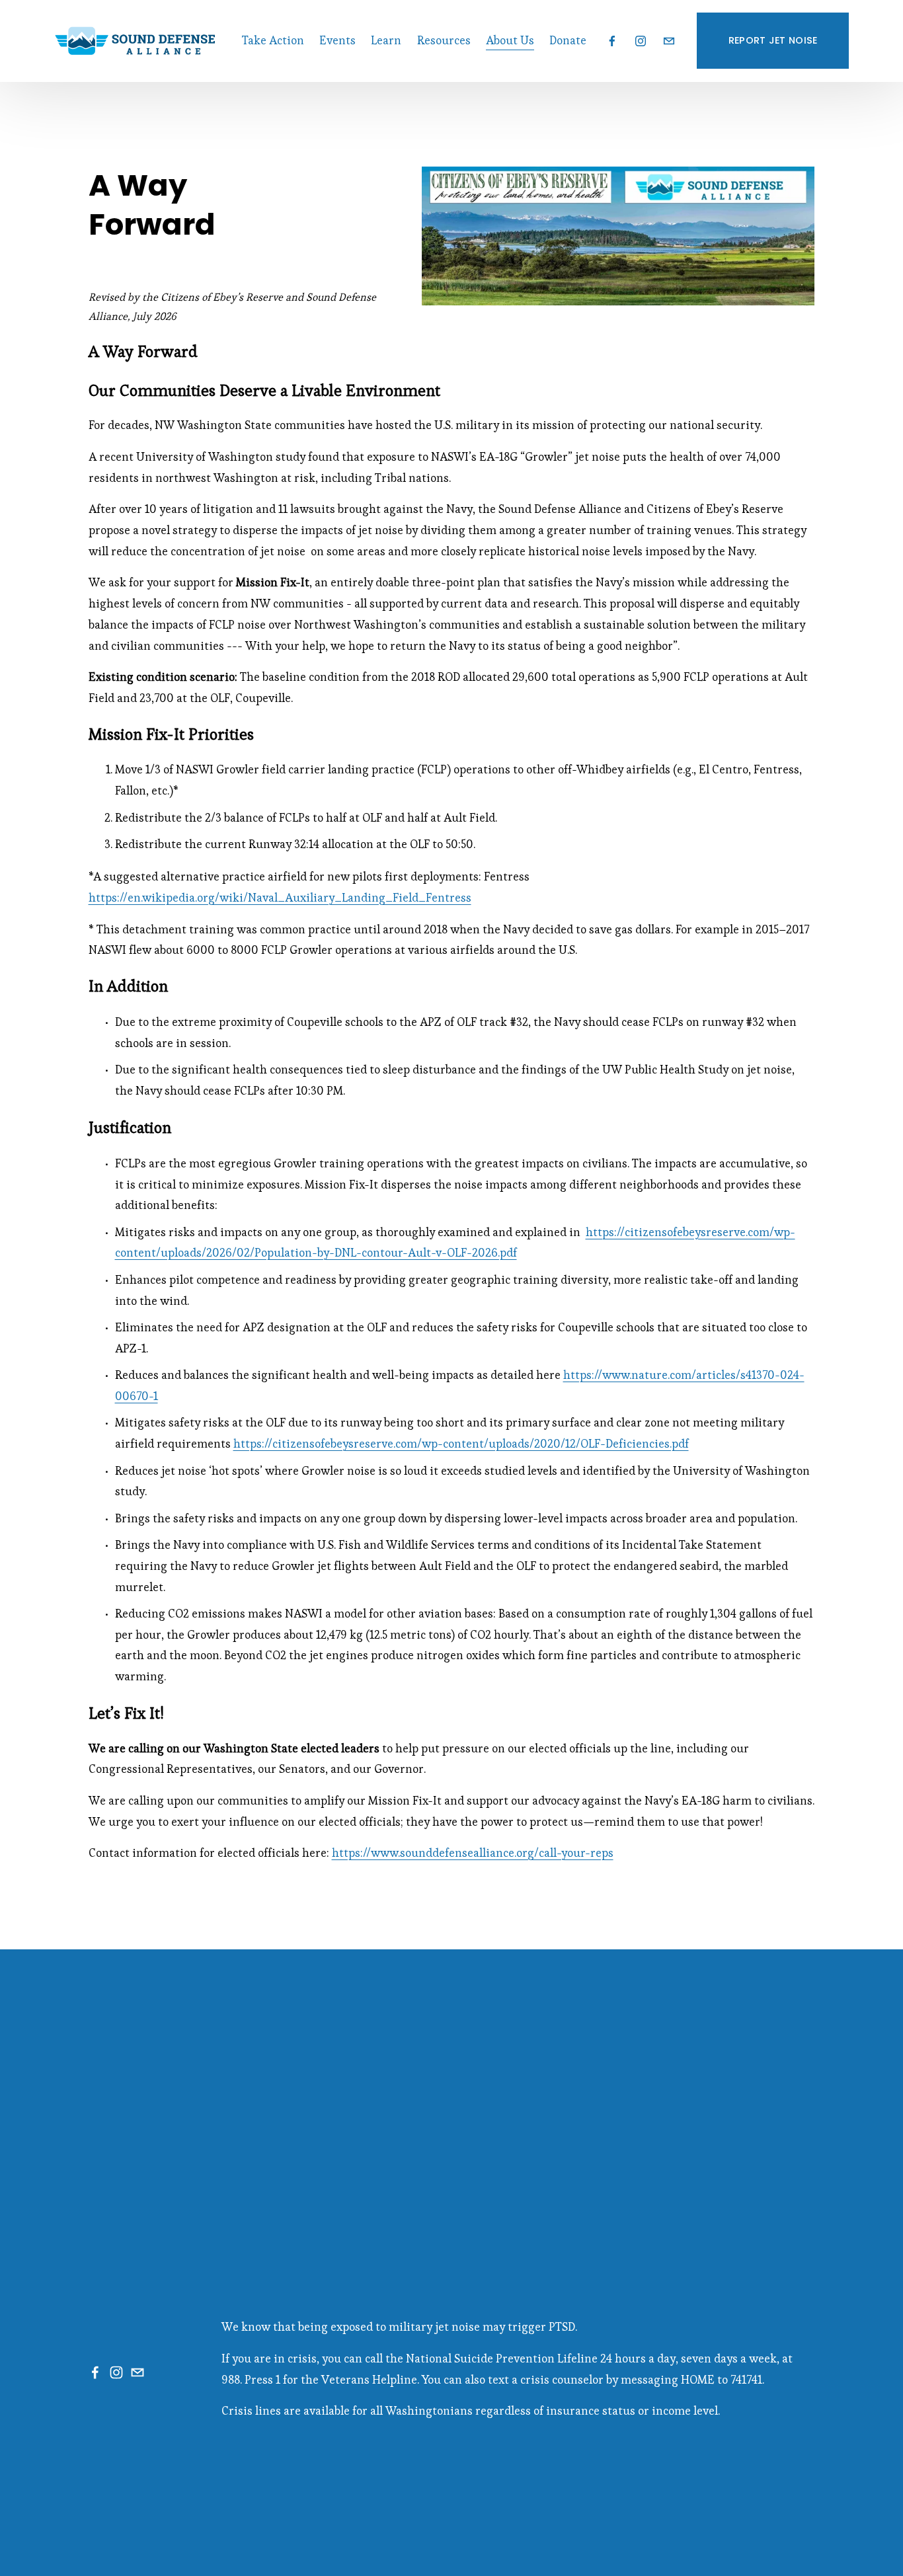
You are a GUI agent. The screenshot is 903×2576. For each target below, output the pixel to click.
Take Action (273, 40)
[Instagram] (641, 41)
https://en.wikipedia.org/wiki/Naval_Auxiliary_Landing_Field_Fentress (280, 898)
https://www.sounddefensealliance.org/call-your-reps (473, 1853)
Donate (568, 40)
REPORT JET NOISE (773, 40)
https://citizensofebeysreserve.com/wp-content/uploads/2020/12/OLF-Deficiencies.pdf (461, 1444)
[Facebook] (612, 41)
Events (337, 40)
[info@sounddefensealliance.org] (669, 41)
